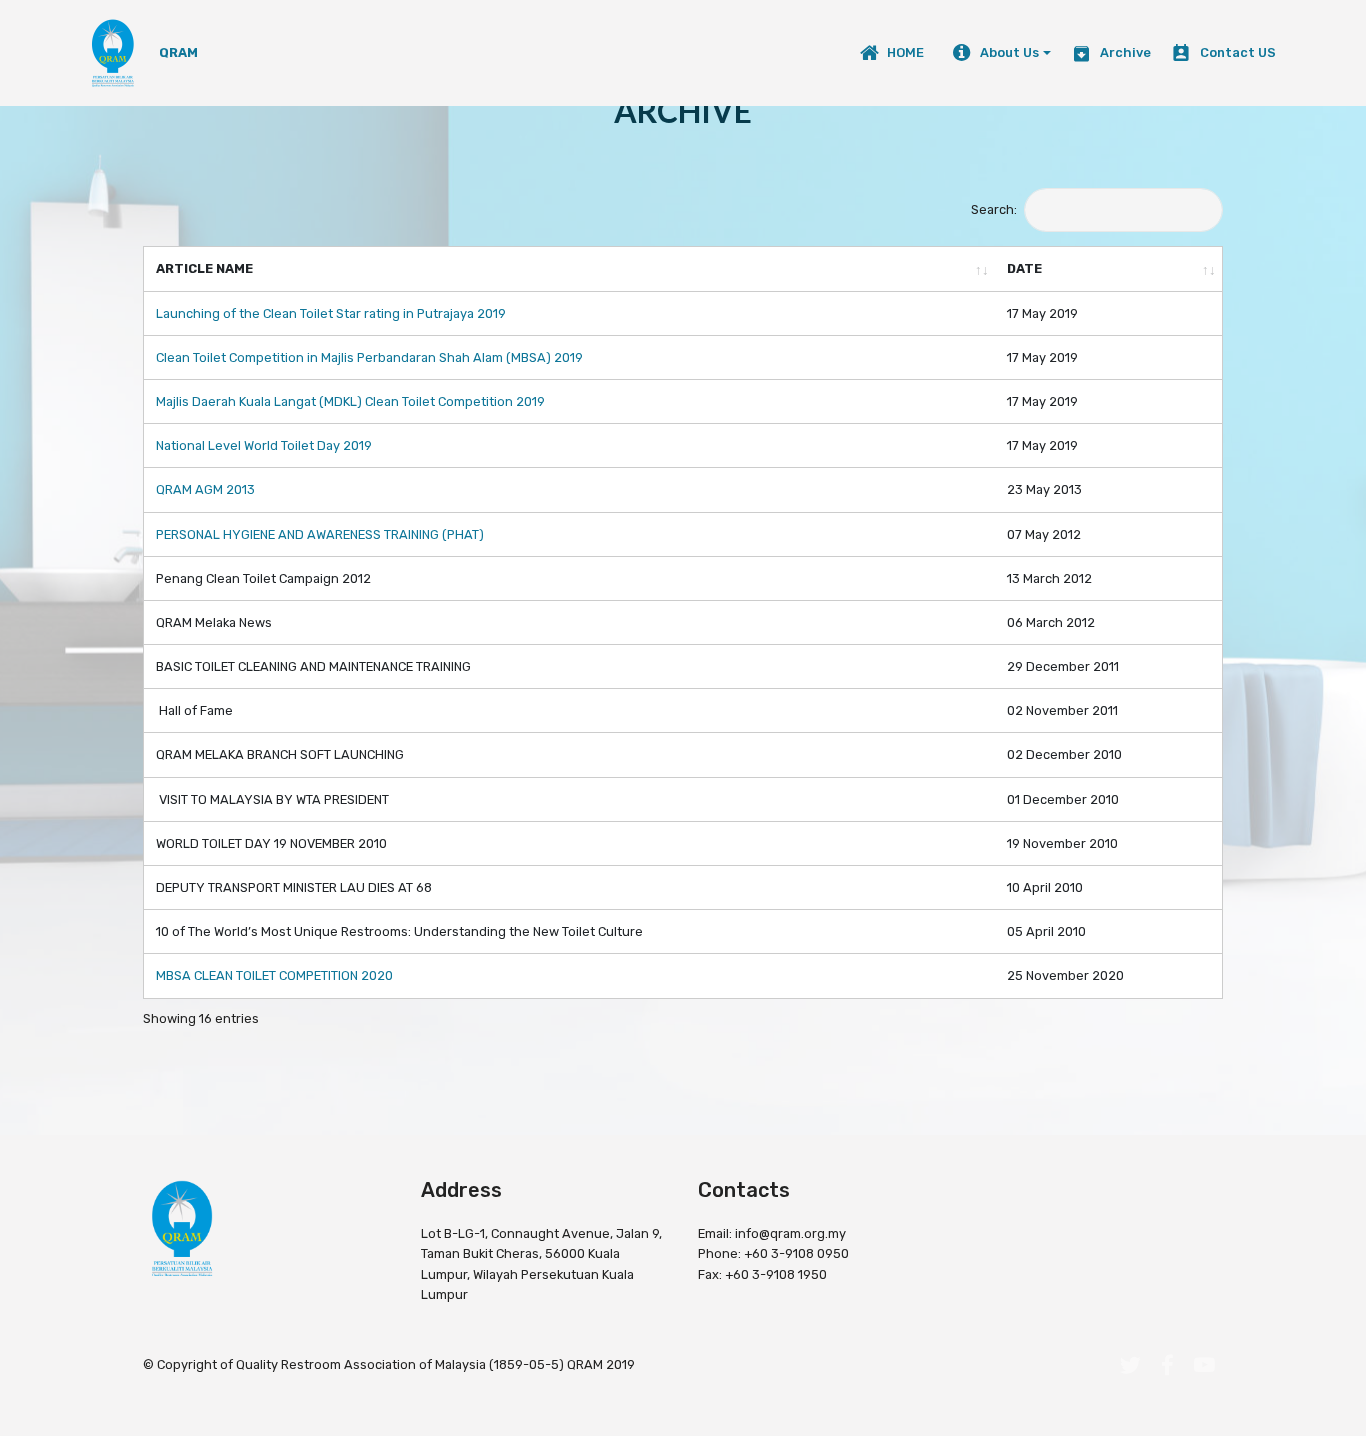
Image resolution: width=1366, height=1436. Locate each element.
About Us (1009, 52)
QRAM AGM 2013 (205, 489)
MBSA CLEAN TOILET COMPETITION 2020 (274, 975)
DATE (1024, 268)
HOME (910, 52)
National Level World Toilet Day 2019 (264, 445)
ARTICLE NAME (204, 268)
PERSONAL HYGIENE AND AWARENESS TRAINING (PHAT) (320, 534)
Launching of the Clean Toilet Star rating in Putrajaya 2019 (331, 313)
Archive (1125, 52)
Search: (994, 209)
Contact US (1237, 52)
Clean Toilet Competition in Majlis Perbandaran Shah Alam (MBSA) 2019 (369, 357)
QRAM (178, 52)
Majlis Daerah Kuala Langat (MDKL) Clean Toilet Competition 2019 (350, 401)
